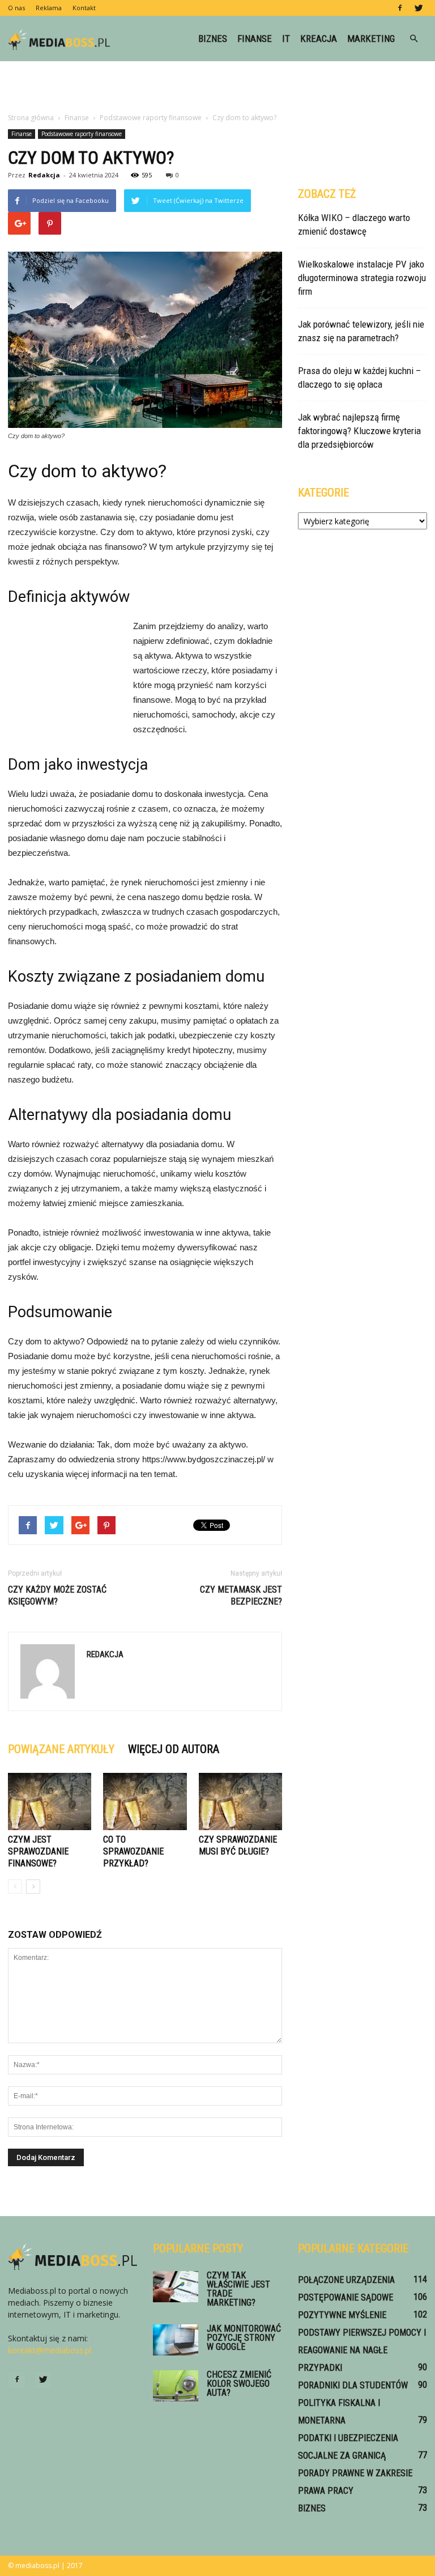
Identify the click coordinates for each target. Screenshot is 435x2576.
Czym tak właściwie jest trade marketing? (238, 2289)
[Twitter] (419, 8)
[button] (413, 39)
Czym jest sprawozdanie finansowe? (38, 1851)
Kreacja (319, 39)
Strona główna (31, 118)
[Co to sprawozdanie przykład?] (145, 1801)
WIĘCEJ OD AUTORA (174, 1749)
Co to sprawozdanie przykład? (133, 1851)
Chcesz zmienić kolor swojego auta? (239, 2384)
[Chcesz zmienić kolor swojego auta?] (176, 2386)
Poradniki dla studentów (353, 2385)
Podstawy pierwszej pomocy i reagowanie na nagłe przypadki (362, 2350)
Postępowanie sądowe (346, 2297)
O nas (16, 8)
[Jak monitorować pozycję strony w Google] (176, 2340)
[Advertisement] (217, 86)
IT (286, 39)
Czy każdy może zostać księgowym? (57, 1595)
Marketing (371, 39)
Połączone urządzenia (346, 2280)
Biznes (213, 39)
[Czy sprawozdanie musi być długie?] (240, 1801)
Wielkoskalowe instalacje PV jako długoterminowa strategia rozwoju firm (362, 278)
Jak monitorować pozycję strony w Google (244, 2338)
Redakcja (44, 175)
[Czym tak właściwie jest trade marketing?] (176, 2287)
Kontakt (84, 8)
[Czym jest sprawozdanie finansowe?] (50, 1801)
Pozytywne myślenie (342, 2315)
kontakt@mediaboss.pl (50, 2350)
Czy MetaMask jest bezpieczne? (241, 1595)
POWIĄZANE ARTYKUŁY (61, 1749)
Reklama (49, 8)
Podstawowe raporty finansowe (82, 134)
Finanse (255, 39)
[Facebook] (400, 8)
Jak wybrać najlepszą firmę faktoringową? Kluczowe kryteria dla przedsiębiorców (359, 431)
